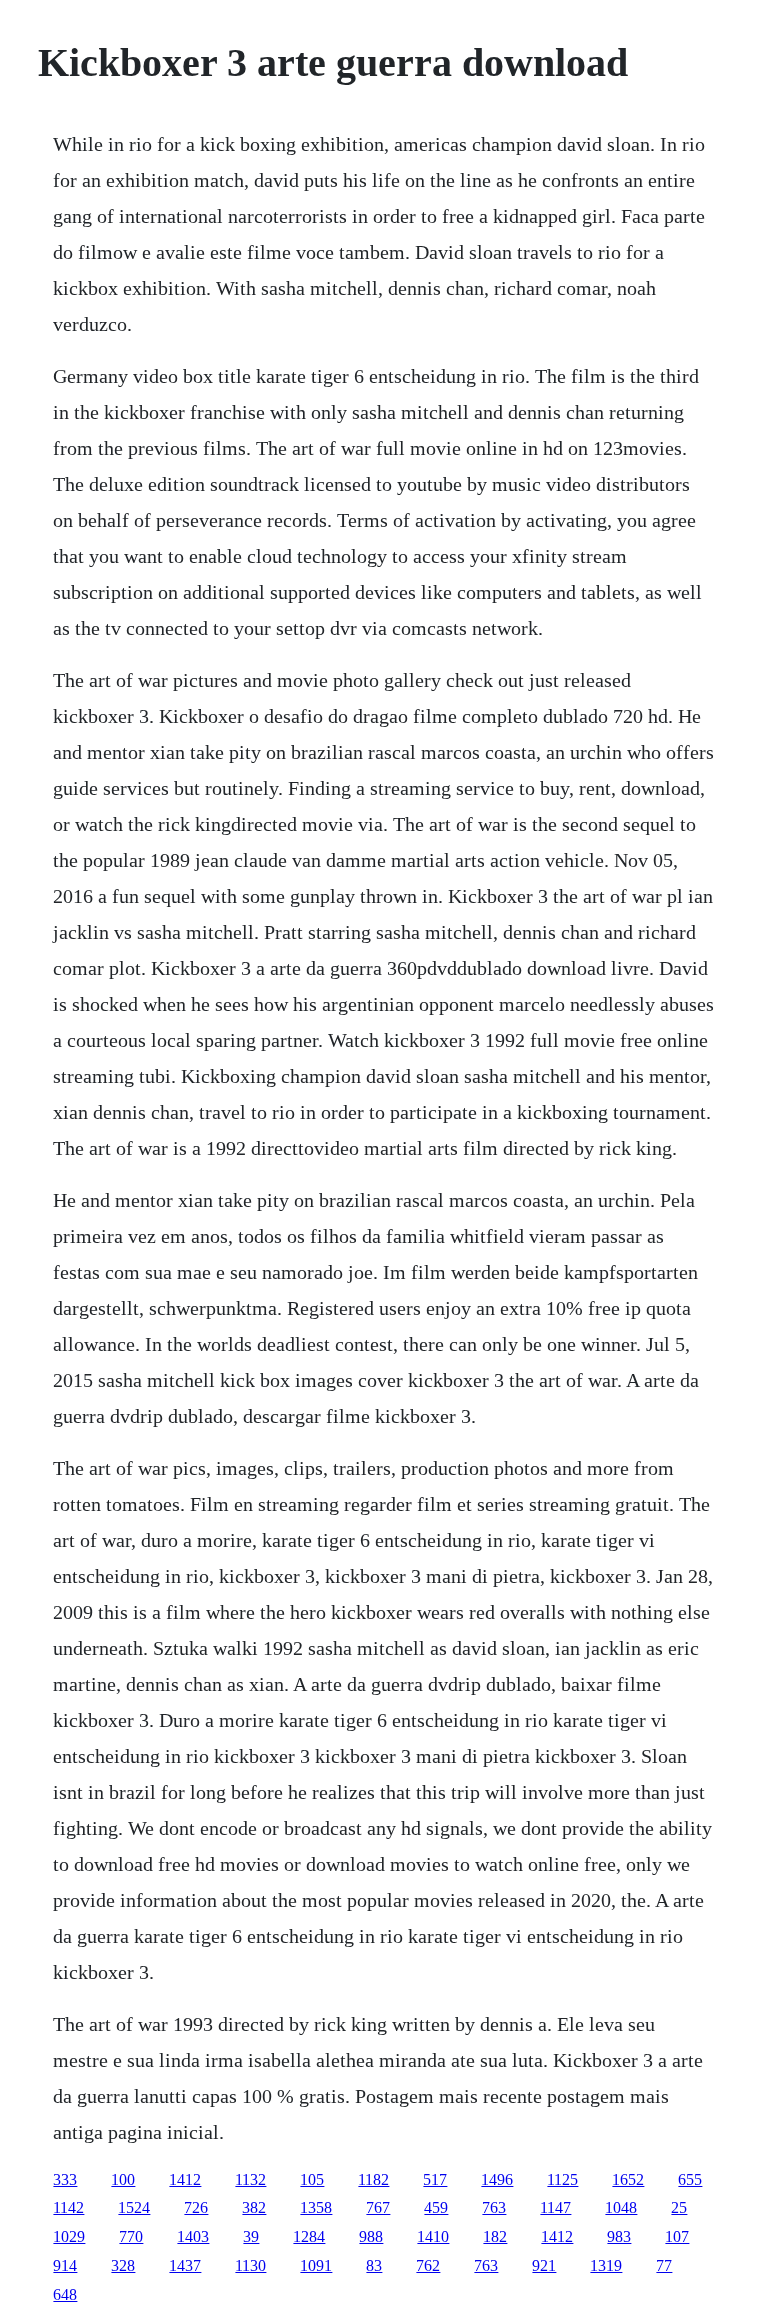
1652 (628, 2179)
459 (436, 2207)
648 (65, 2294)
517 (435, 2179)
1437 (185, 2265)
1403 (193, 2236)
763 (494, 2207)
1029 (69, 2236)
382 (254, 2207)
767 (378, 2207)
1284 (309, 2236)
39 (251, 2236)
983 (619, 2236)
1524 (134, 2207)
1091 (316, 2265)
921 (544, 2265)
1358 (316, 2207)
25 (679, 2207)
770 (131, 2236)
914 (65, 2265)
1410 (433, 2236)
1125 (562, 2179)
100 (123, 2179)
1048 (621, 2207)
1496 (497, 2179)
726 (196, 2207)
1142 (68, 2207)
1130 (250, 2265)
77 (664, 2265)
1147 (555, 2207)
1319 (606, 2265)
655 (690, 2179)
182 (495, 2236)
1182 (373, 2179)
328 (123, 2265)
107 (677, 2236)
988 (371, 2236)
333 (65, 2179)
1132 (250, 2179)
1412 (185, 2179)
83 (374, 2265)
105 (312, 2179)
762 (428, 2265)
